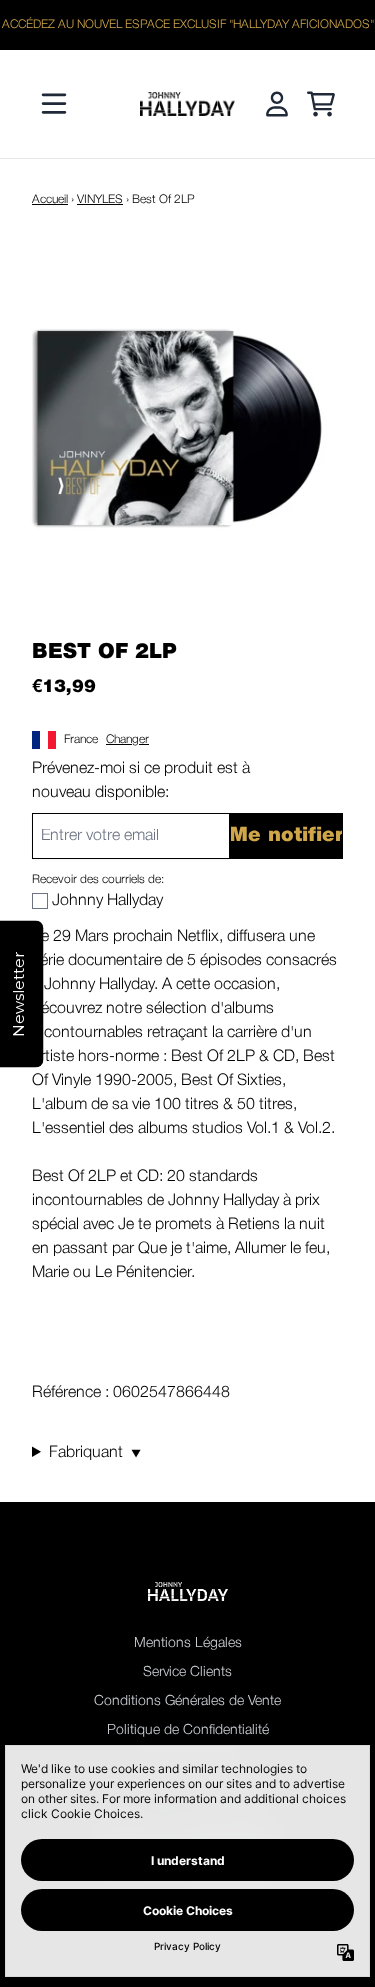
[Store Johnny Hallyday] (188, 103)
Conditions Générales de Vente (187, 1701)
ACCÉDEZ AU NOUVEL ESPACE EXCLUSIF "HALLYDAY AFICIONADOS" (188, 24)
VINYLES (100, 199)
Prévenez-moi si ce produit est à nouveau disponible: (141, 781)
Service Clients (187, 1672)
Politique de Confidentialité (188, 1730)
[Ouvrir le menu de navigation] (54, 104)
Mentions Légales (188, 1643)
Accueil (50, 199)
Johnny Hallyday (107, 901)
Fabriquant (95, 1453)
